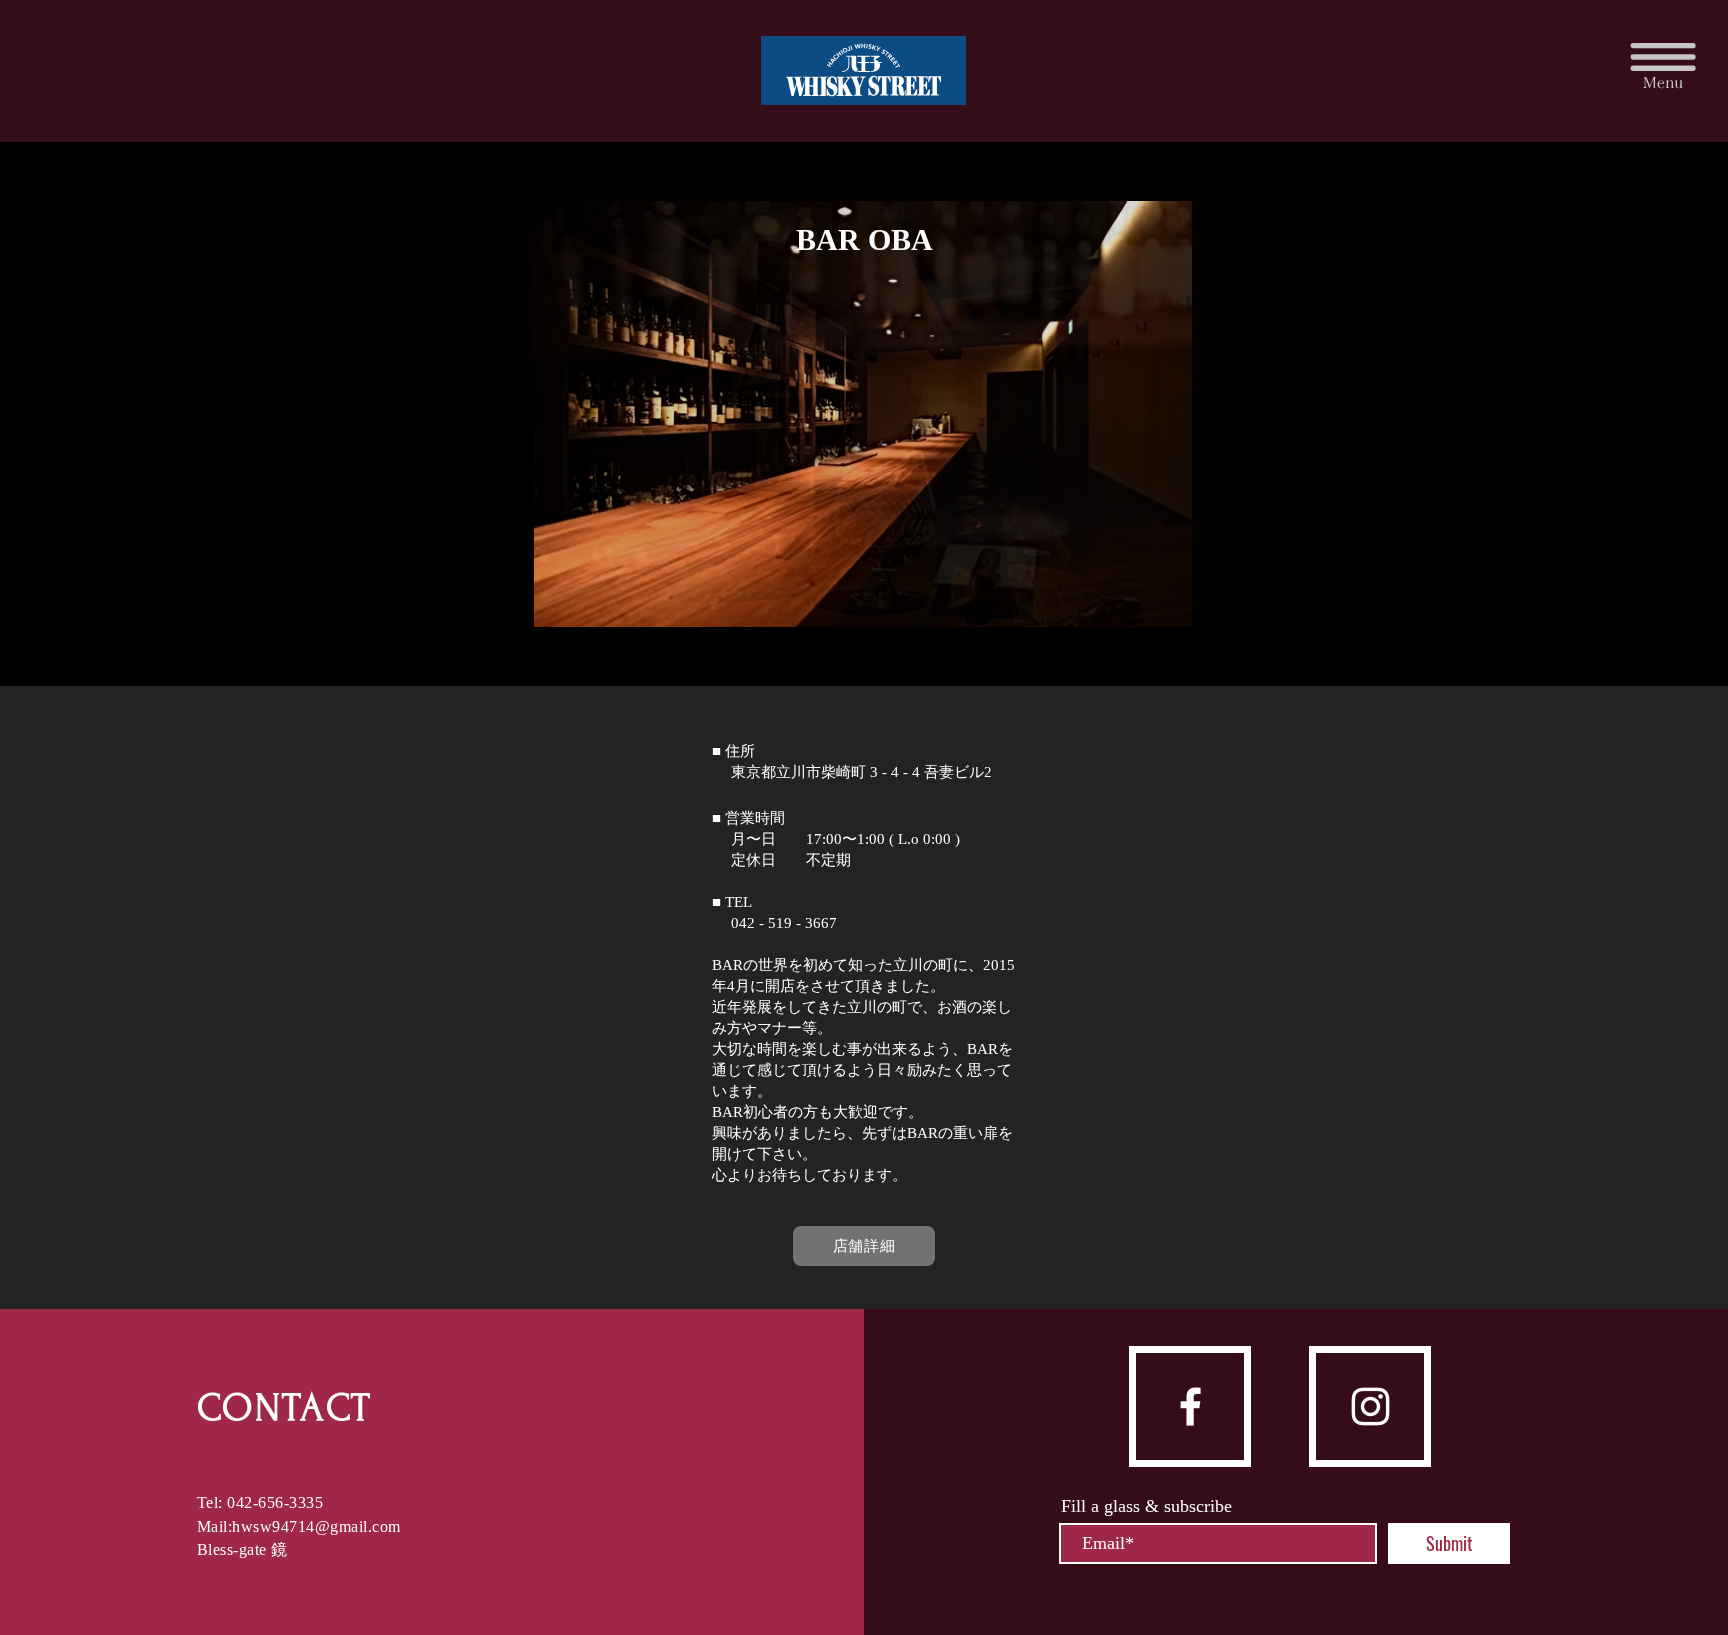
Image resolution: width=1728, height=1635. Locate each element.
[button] (1663, 65)
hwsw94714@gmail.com (316, 1526)
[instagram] (1370, 1406)
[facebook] (1190, 1406)
